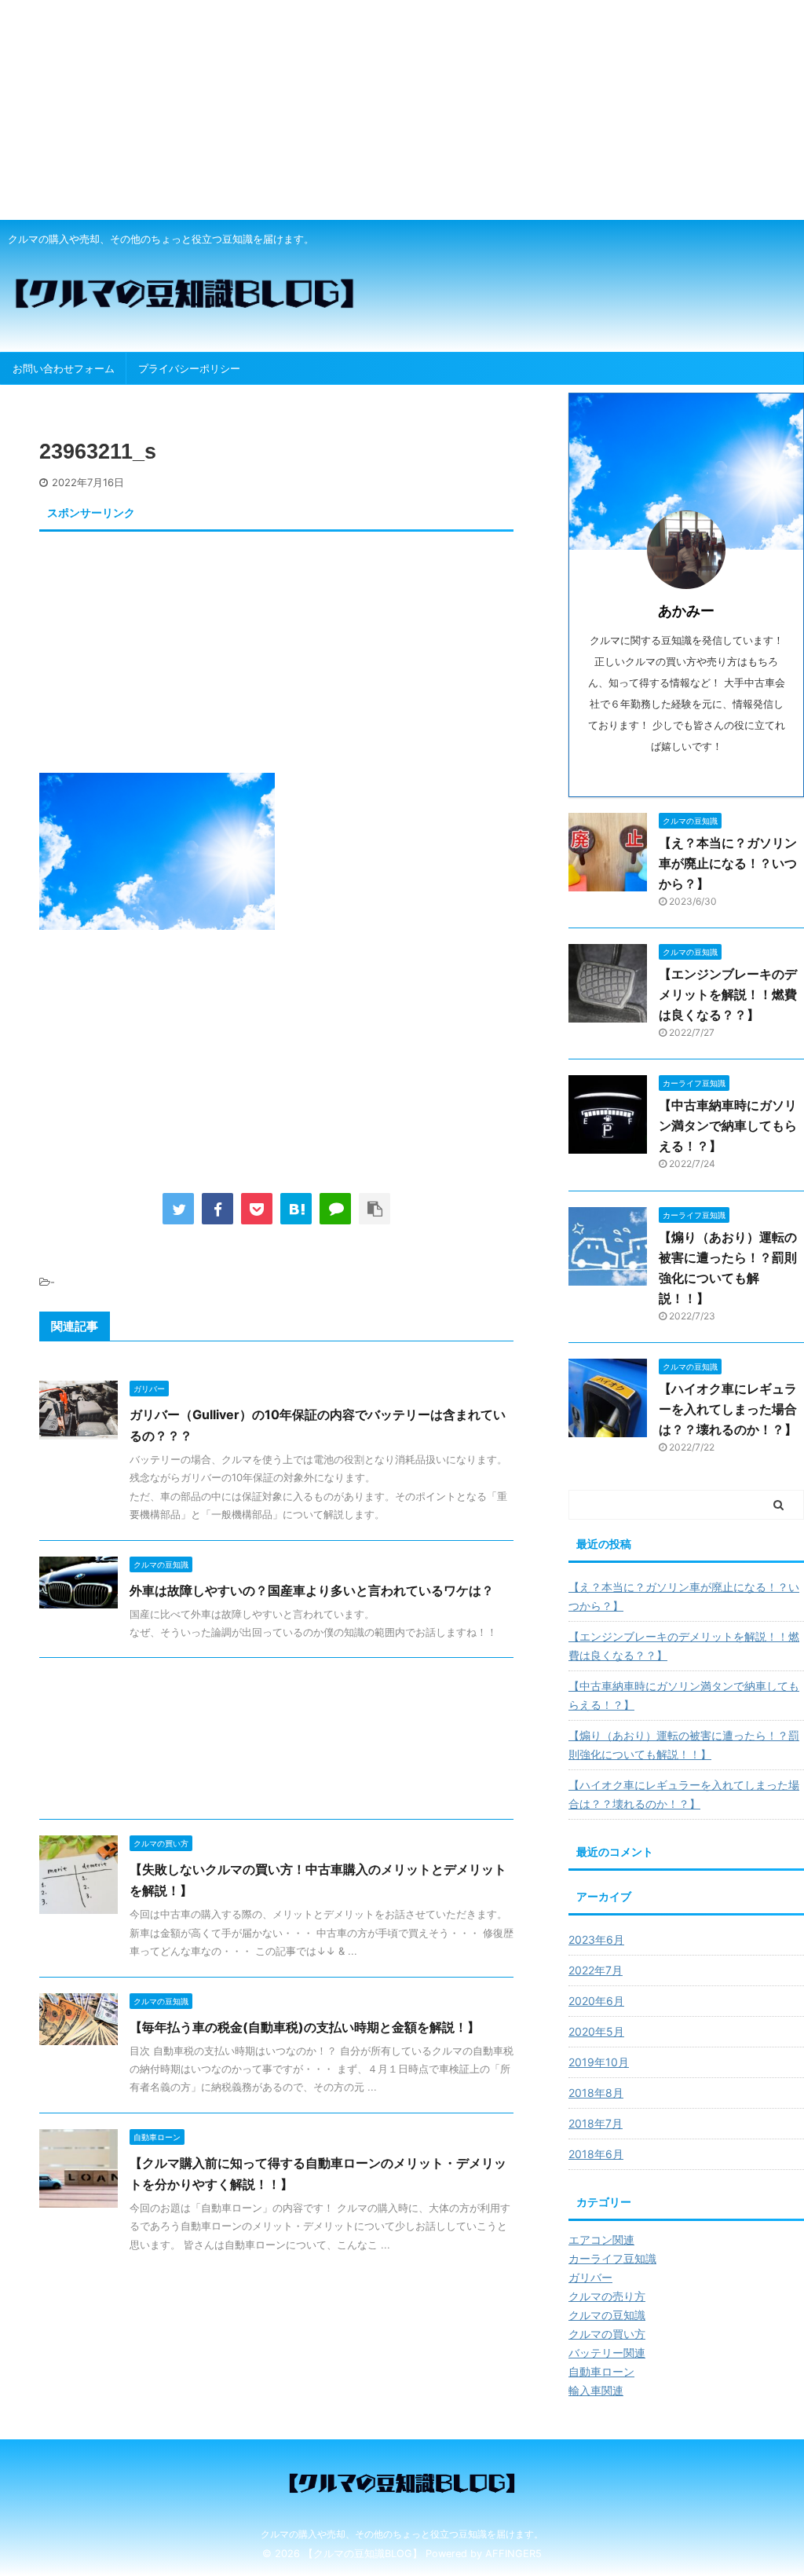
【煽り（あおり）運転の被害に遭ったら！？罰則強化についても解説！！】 (684, 1745)
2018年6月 (596, 2154)
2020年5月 (596, 2031)
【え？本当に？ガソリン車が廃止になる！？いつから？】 (728, 863)
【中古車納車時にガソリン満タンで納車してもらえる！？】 (728, 1125)
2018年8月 (596, 2093)
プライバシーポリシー (189, 368)
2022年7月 (596, 1970)
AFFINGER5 (513, 2554)
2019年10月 (599, 2062)
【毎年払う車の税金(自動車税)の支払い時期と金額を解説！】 (305, 2027)
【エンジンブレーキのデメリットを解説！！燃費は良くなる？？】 (728, 994)
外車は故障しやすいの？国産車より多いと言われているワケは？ (312, 1590)
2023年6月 (596, 1939)
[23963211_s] (296, 1209)
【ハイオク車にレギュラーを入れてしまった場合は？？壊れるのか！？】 (728, 1409)
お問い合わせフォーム (64, 368)
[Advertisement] (402, 110)
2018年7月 (596, 2123)
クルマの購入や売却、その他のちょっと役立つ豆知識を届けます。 (402, 2534)
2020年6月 (596, 2001)
